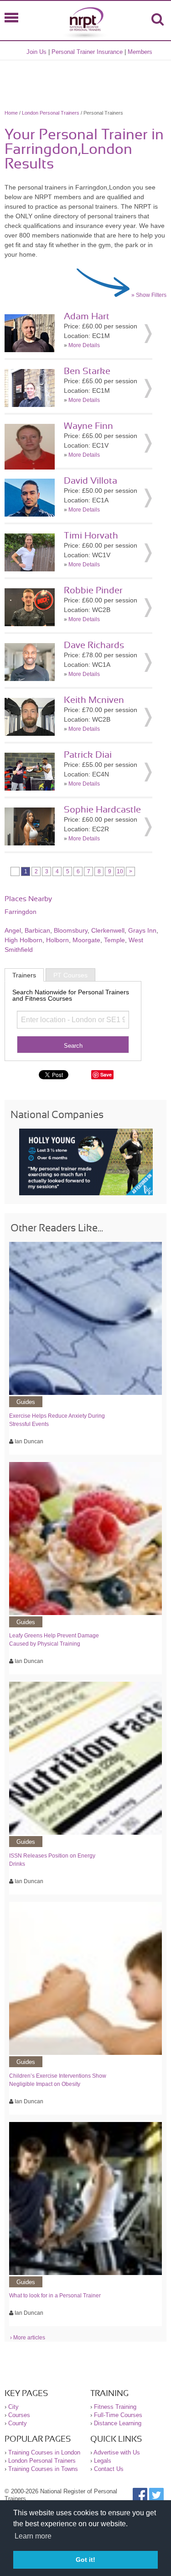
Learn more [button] (33, 2536)
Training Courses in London (44, 2452)
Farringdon (21, 912)
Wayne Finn (88, 426)
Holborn (57, 940)
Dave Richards (94, 645)
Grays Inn (142, 930)
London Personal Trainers (51, 113)
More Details (84, 345)
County (18, 2423)
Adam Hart (87, 317)
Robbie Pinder (93, 591)
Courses (19, 2415)
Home (11, 113)
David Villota (91, 481)
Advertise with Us (117, 2452)
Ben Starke (87, 371)
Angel (13, 930)
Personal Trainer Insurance (87, 52)
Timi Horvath (91, 536)
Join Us (36, 52)
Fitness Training (115, 2407)
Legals (103, 2461)
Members (140, 52)
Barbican (37, 930)
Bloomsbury (71, 930)
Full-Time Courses (118, 2415)
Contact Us (109, 2469)
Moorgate (86, 940)
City (13, 2407)
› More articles (28, 2338)
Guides (26, 1402)
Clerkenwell (108, 930)
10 (120, 871)
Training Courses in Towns (43, 2469)
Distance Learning (118, 2423)
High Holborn (23, 940)
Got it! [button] (85, 2560)
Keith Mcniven (94, 700)
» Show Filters (149, 295)
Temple (114, 940)
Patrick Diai (88, 755)
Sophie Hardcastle (102, 810)
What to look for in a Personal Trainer (55, 2296)
